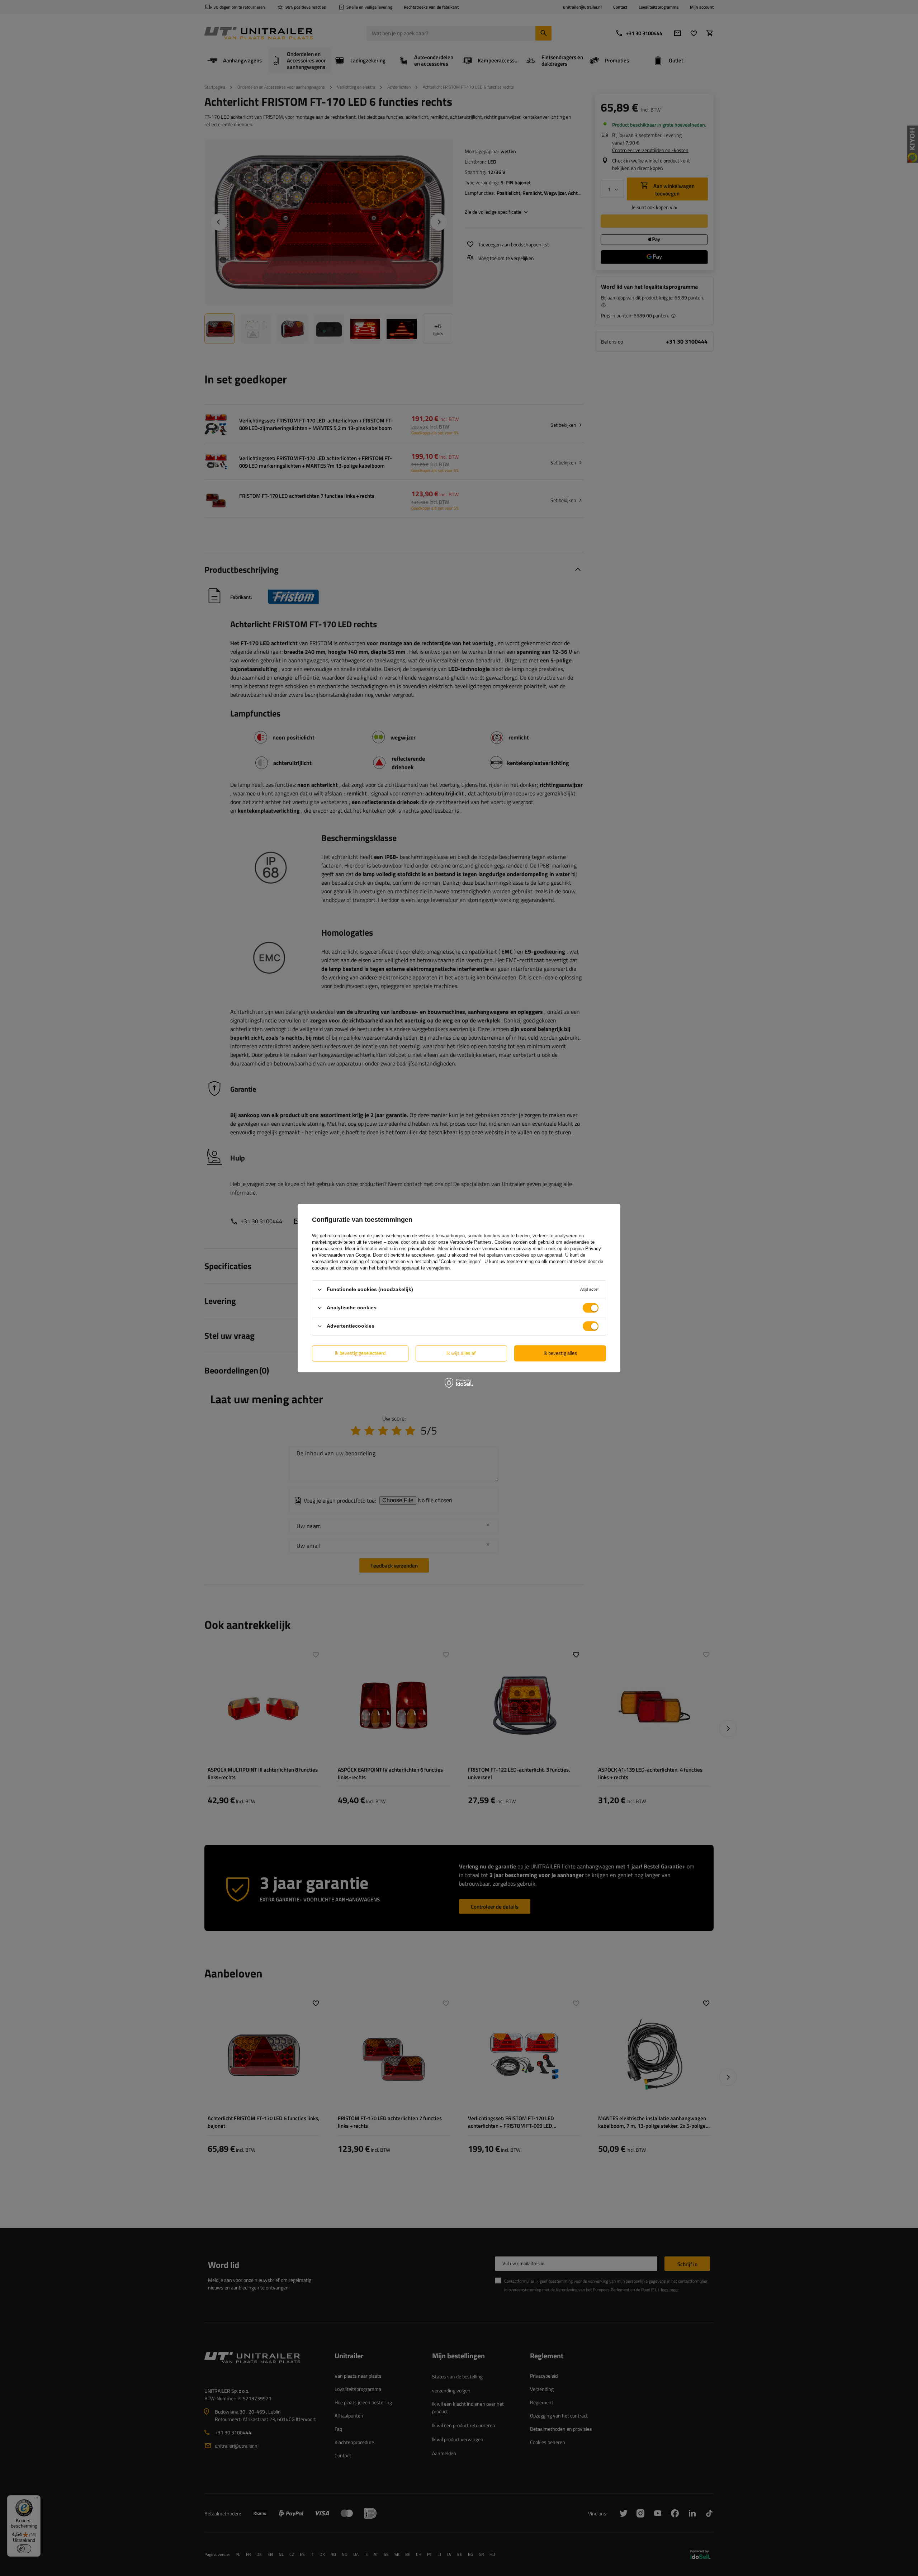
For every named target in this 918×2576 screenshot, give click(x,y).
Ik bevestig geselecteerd (360, 1353)
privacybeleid (422, 1249)
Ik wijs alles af (461, 1353)
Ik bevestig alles (560, 1353)
